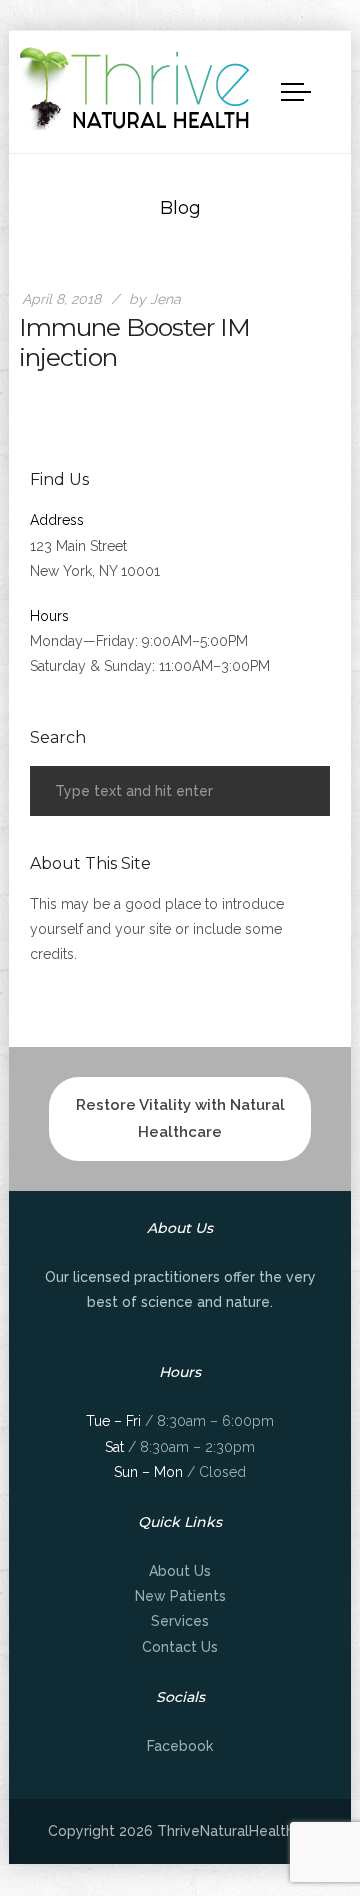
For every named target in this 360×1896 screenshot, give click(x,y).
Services (180, 1621)
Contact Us (180, 1647)
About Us (180, 1571)
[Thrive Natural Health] (136, 88)
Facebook (180, 1746)
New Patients (180, 1596)
